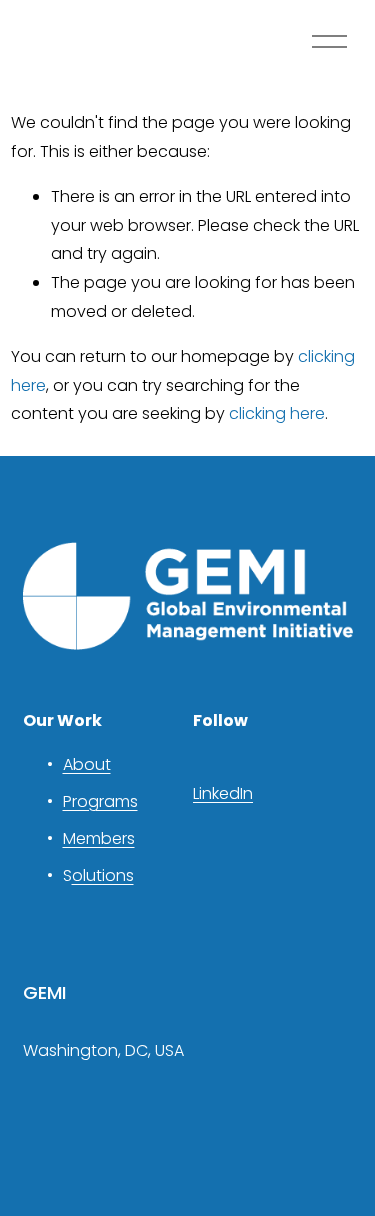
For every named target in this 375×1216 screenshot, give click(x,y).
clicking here (277, 413)
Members (99, 838)
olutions (103, 875)
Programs (100, 801)
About (87, 764)
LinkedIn (223, 793)
